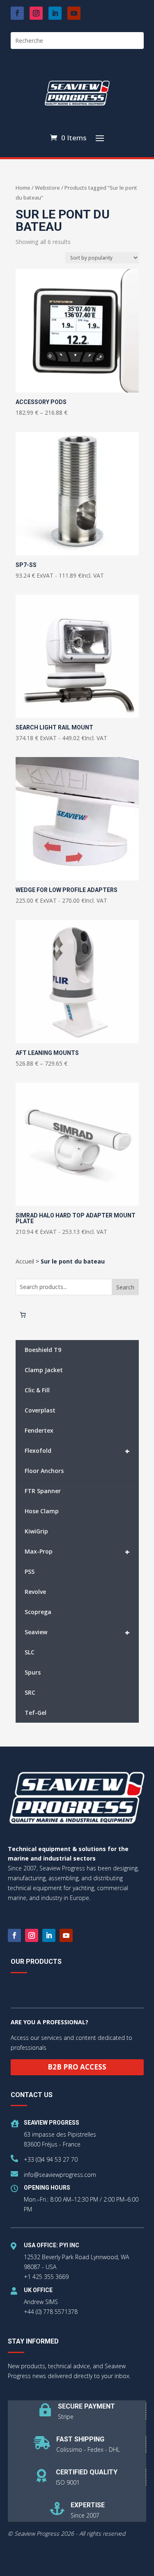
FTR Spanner (43, 1491)
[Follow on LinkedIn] (55, 13)
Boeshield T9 (43, 1350)
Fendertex (39, 1430)
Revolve (35, 1592)
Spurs (33, 1672)
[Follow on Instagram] (36, 13)
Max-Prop (77, 1552)
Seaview (77, 1632)
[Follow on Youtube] (74, 13)
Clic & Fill (37, 1390)
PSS (30, 1571)
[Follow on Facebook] (17, 13)
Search (125, 1287)
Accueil (25, 1261)
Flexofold (77, 1451)
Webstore (47, 188)
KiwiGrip (36, 1531)
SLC (30, 1652)
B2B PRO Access (77, 2067)
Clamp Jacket (44, 1370)
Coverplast (40, 1410)
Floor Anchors (44, 1471)
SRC (30, 1692)
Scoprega (38, 1612)
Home (23, 188)
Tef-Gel (36, 1713)
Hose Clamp (42, 1511)
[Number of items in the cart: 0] (23, 1315)
